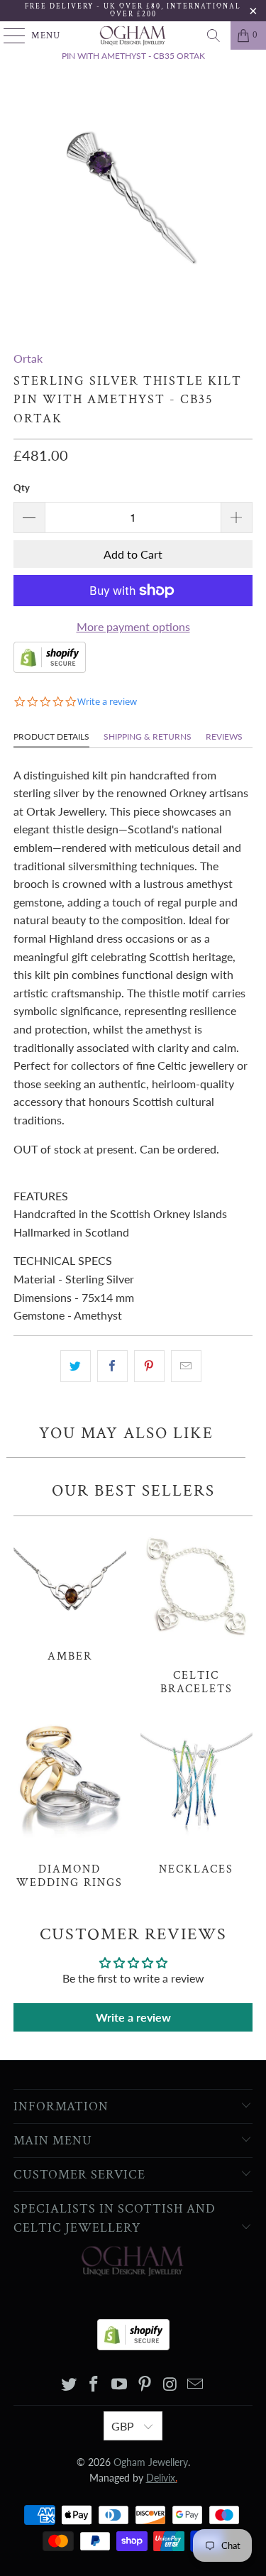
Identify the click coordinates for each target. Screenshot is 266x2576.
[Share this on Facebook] (112, 1366)
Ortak (28, 358)
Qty (22, 488)
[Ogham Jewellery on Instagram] (170, 2385)
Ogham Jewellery (151, 2462)
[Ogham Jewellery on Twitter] (69, 2385)
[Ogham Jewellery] (133, 35)
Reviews (224, 736)
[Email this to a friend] (186, 1366)
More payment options (133, 626)
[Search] (214, 35)
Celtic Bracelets (196, 1610)
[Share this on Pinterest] (149, 1366)
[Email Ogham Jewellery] (196, 2385)
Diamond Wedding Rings (70, 1803)
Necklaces (196, 1797)
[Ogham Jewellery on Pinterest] (145, 2385)
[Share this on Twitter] (76, 1366)
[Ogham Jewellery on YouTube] (120, 2385)
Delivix (162, 2478)
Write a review (133, 2017)
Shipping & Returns (148, 736)
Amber (70, 1593)
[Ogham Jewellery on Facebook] (94, 2385)
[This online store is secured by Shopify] (50, 668)
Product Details (51, 736)
